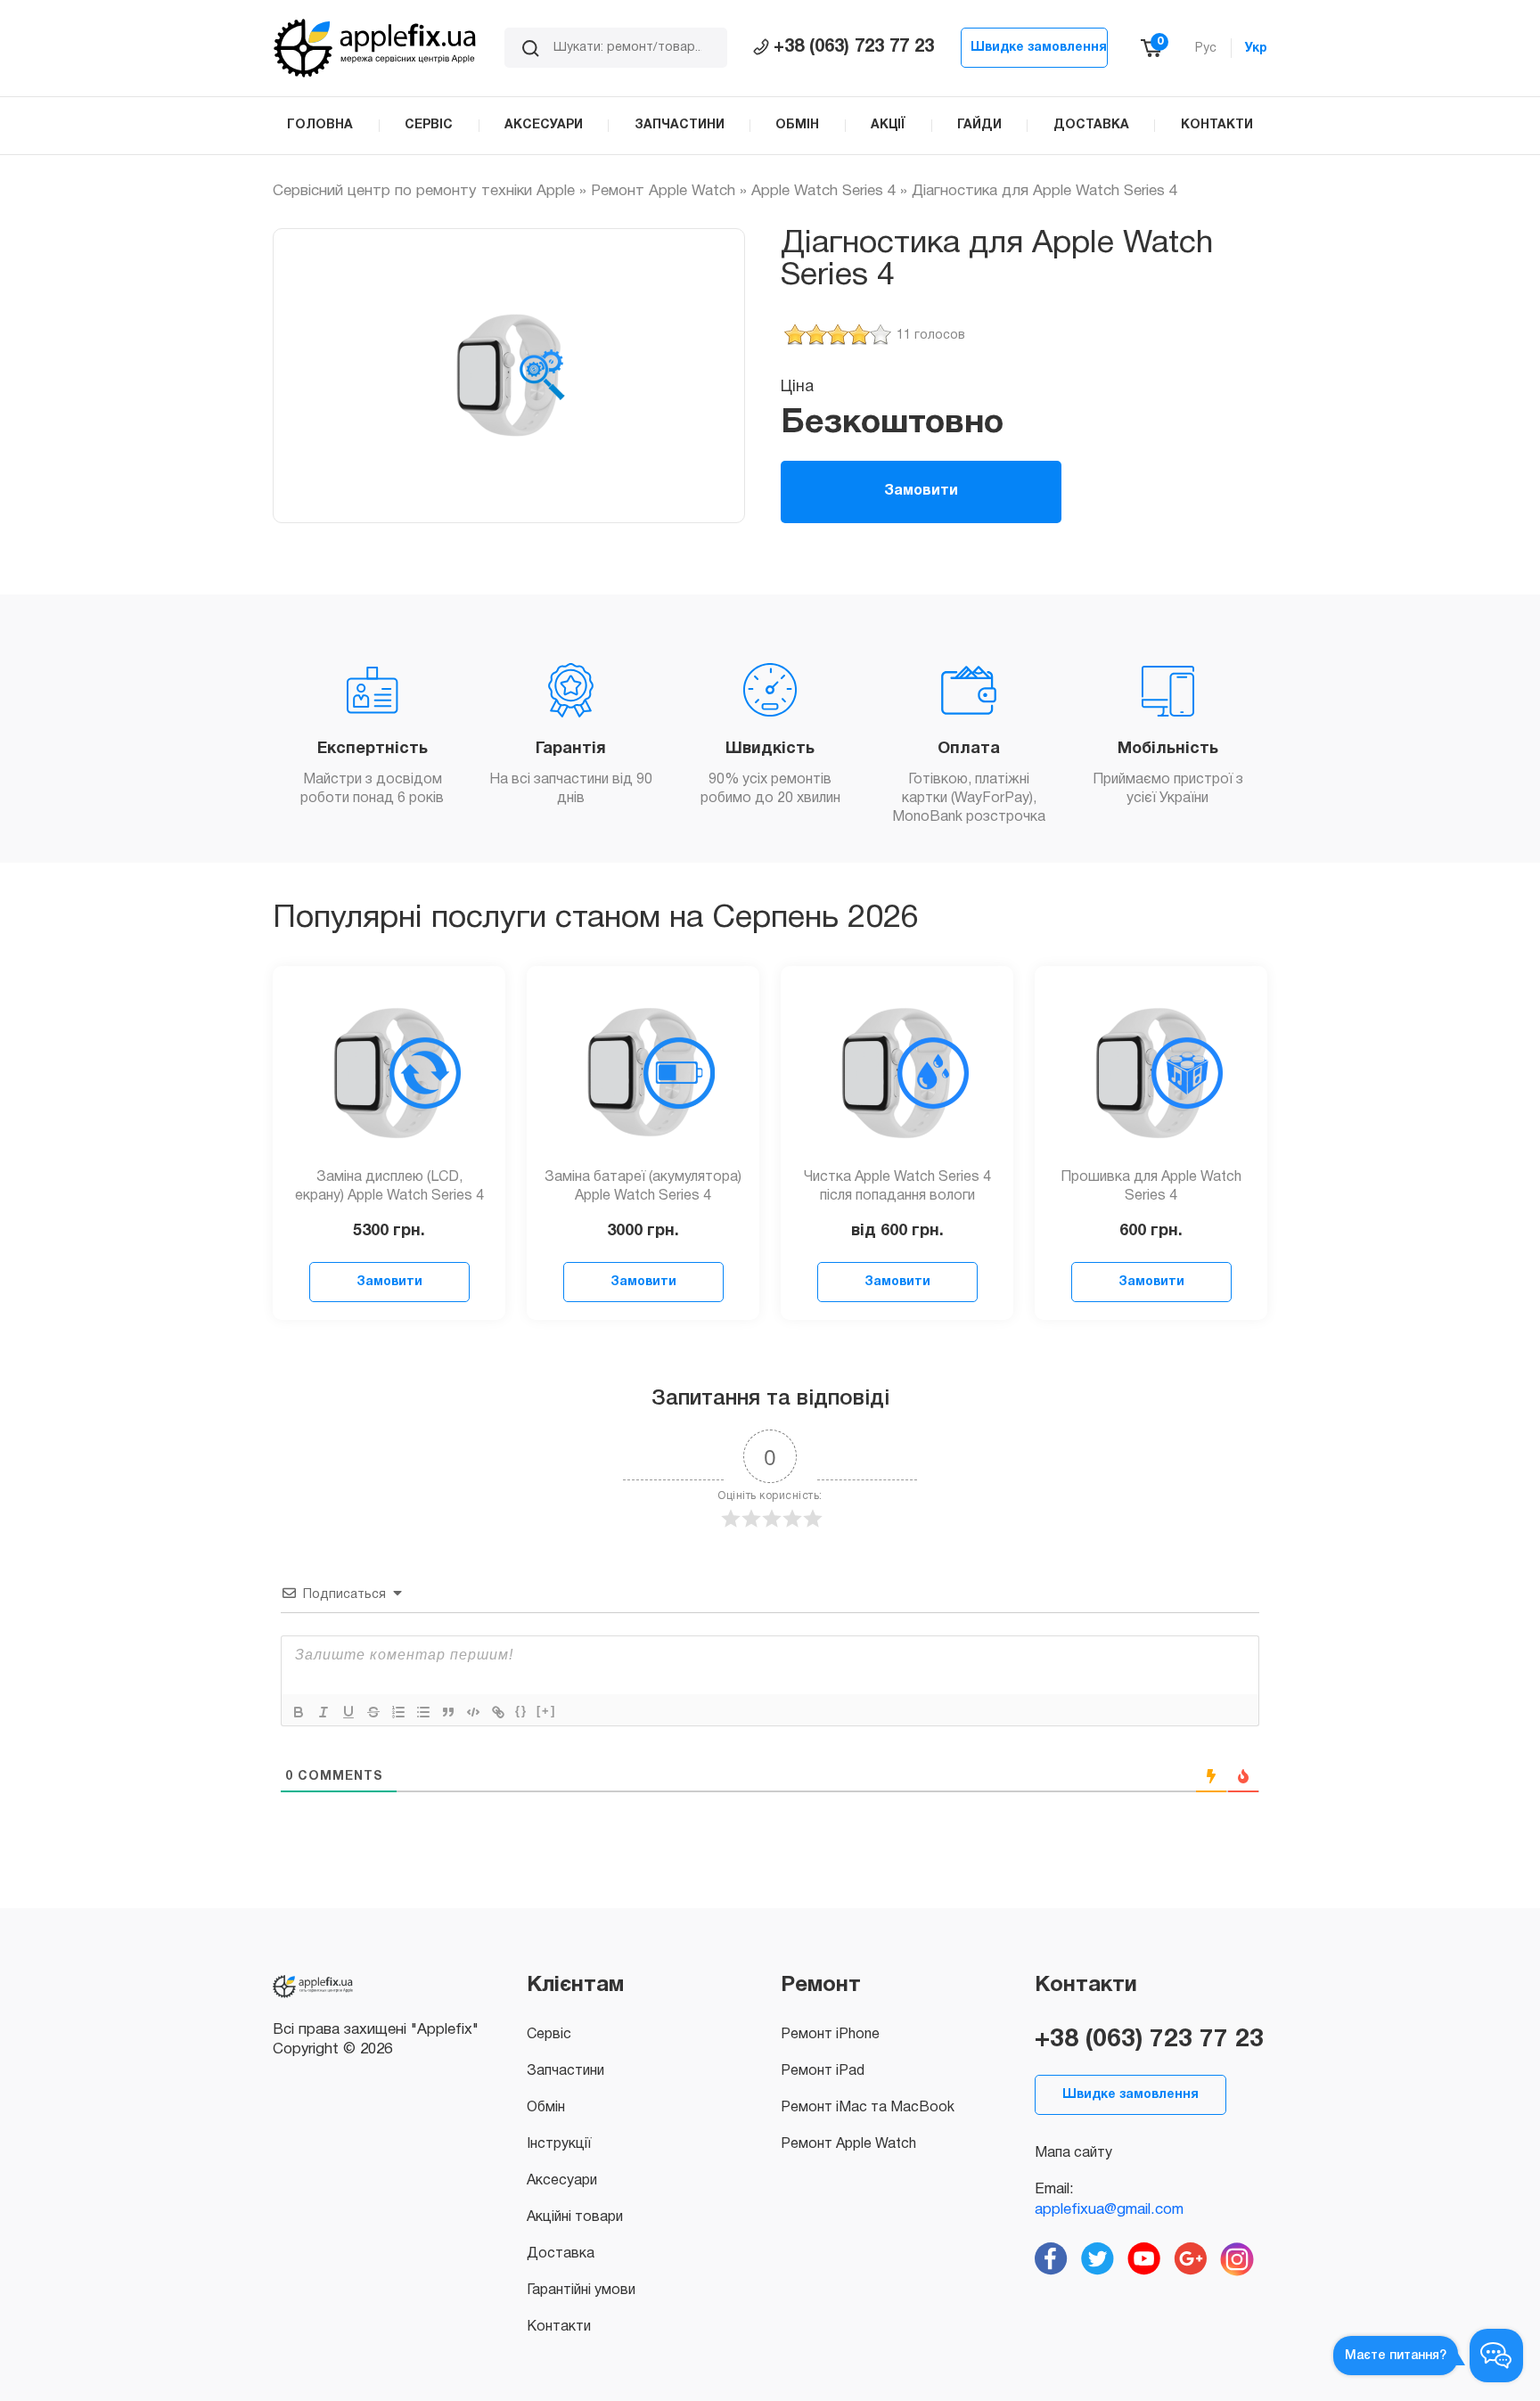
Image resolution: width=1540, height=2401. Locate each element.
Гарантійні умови (581, 2290)
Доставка (561, 2254)
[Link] (498, 1712)
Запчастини (565, 2071)
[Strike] (373, 1712)
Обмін (546, 2108)
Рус (1206, 49)
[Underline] (348, 1712)
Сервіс (549, 2035)
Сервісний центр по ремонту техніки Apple (424, 191)
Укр (1256, 49)
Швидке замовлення (1039, 48)
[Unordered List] (423, 1712)
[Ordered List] (398, 1712)
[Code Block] (473, 1712)
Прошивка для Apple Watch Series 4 (1151, 1187)
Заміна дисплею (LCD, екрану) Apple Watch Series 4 (389, 1187)
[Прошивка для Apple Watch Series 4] (1151, 1073)
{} (521, 1711)
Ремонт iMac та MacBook (868, 2108)
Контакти (559, 2327)
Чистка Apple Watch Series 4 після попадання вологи (897, 1187)
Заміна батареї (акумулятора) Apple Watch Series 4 (643, 1187)
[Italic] (324, 1712)
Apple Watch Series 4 (823, 191)
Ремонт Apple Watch (663, 191)
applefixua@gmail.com (1109, 2210)
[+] (546, 1711)
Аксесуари (562, 2181)
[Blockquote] (448, 1712)
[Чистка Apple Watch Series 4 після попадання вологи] (897, 1073)
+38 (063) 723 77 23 (854, 47)
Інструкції (559, 2144)
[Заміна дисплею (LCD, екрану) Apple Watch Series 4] (389, 1073)
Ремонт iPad (823, 2071)
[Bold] (299, 1712)
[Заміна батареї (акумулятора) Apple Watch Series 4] (643, 1073)
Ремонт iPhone (830, 2035)
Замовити (921, 491)
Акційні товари (575, 2217)
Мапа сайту (1073, 2153)
